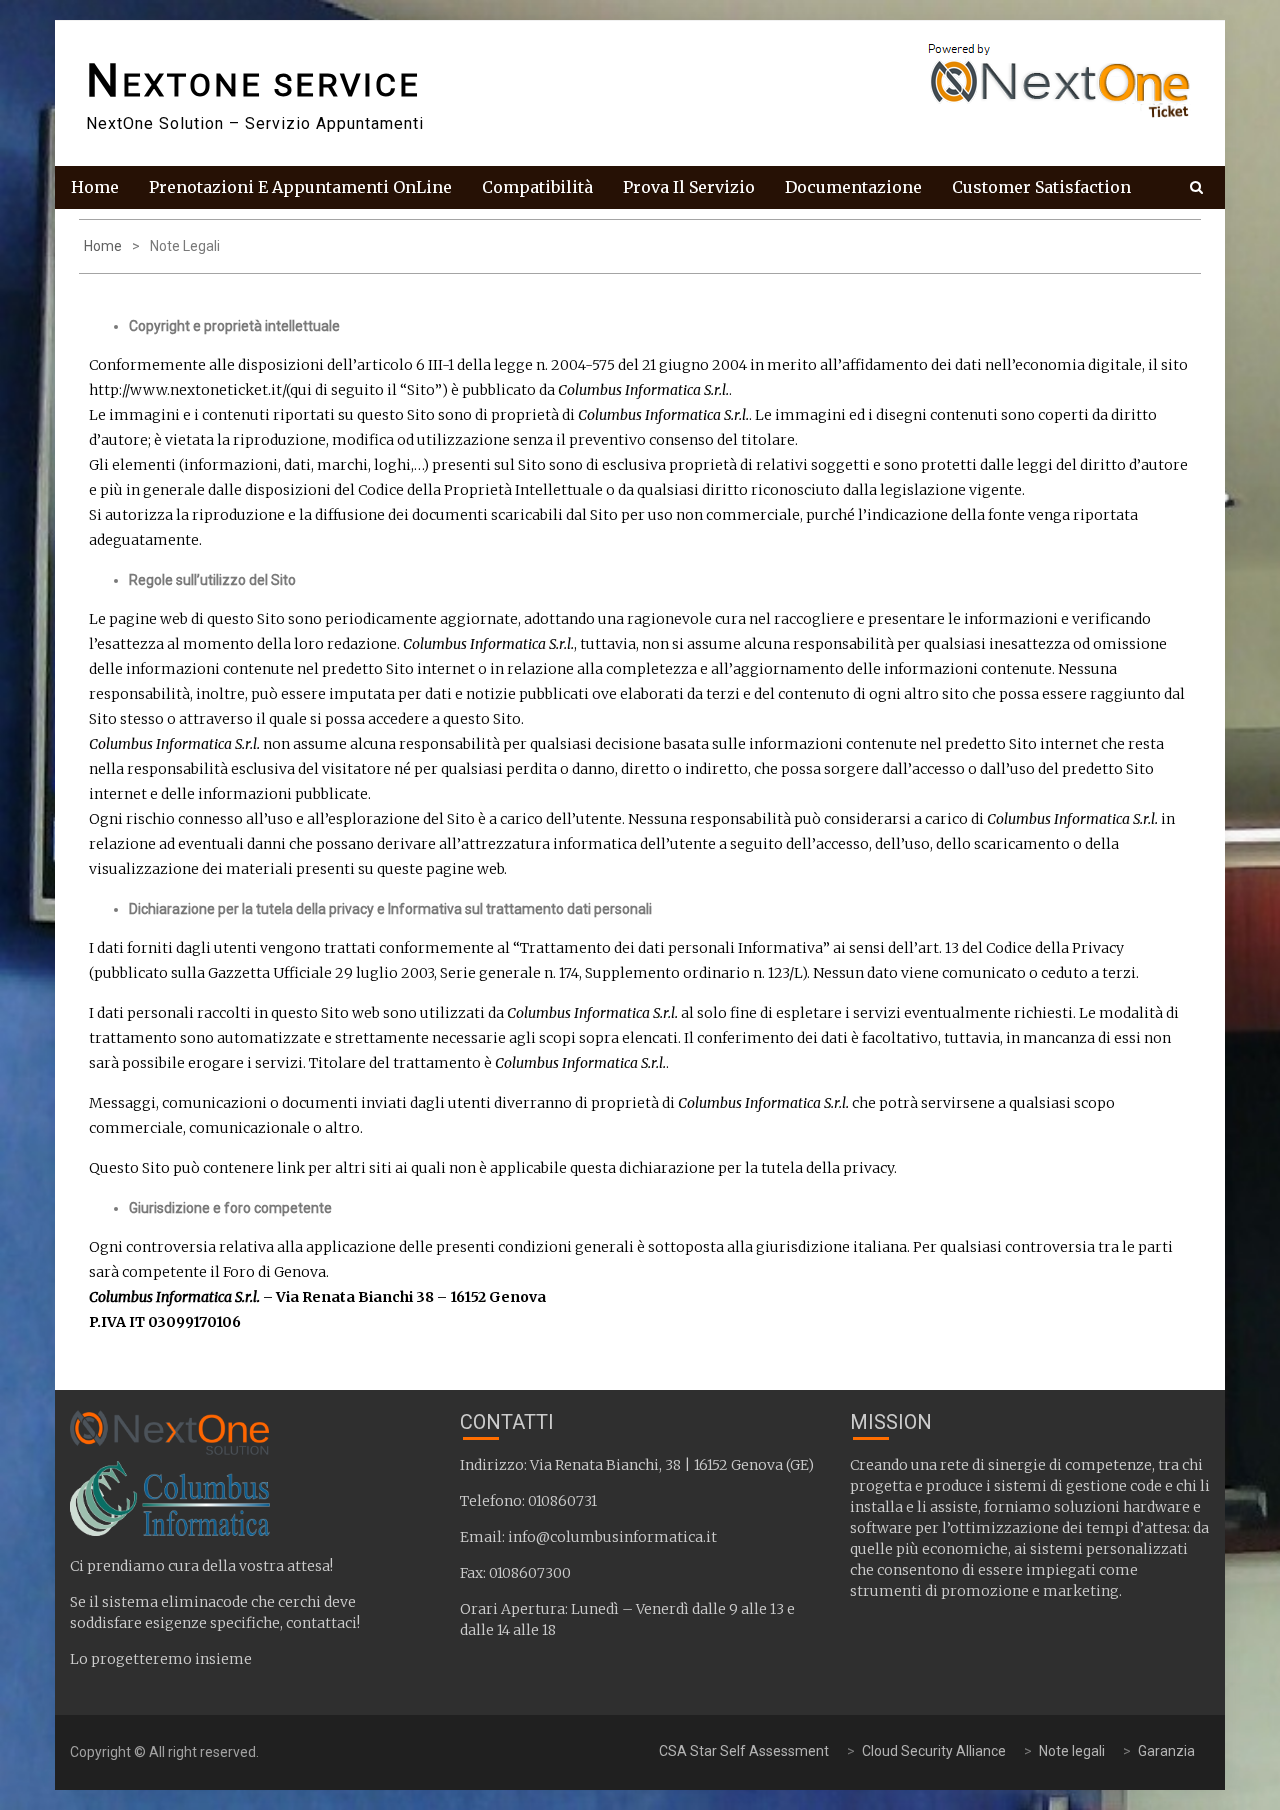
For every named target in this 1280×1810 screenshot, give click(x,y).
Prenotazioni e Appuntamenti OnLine (300, 187)
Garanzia (1166, 1751)
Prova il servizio (689, 187)
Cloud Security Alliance (934, 1751)
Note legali (1072, 1751)
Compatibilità (537, 187)
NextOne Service (253, 85)
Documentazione (853, 187)
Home (95, 187)
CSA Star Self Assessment (744, 1751)
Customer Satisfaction (1041, 187)
